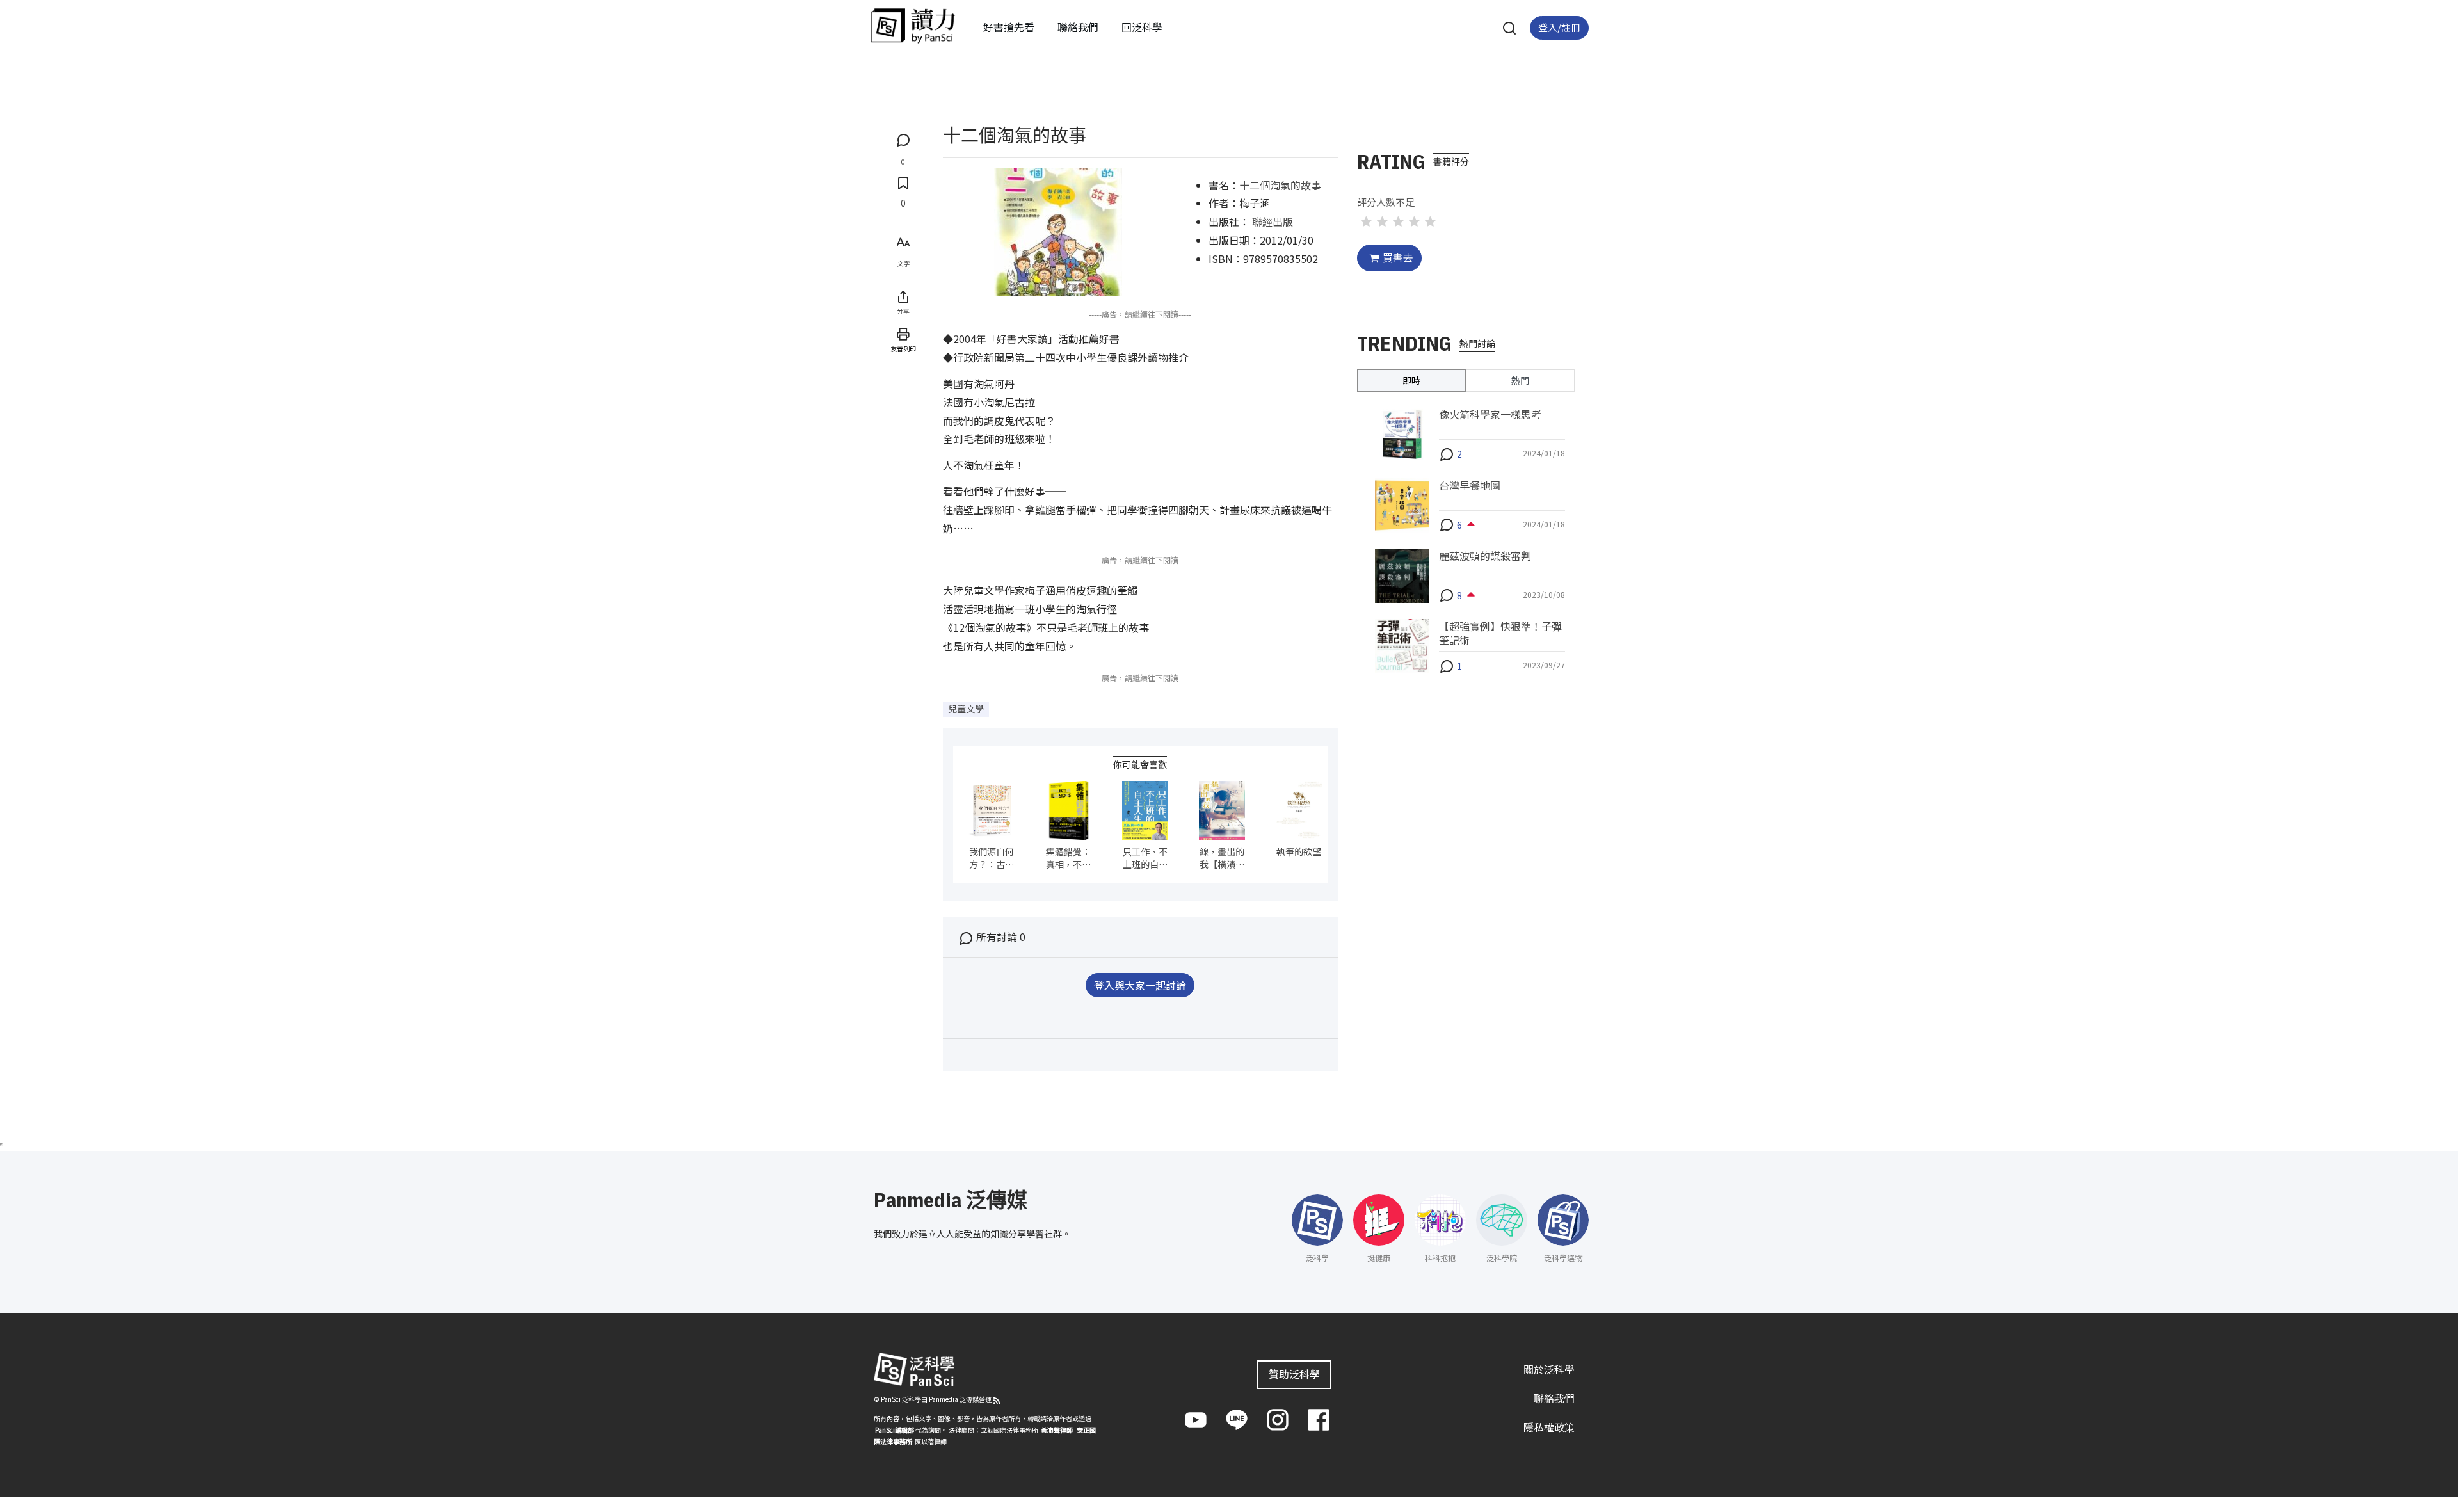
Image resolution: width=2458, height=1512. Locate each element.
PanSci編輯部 (895, 1430)
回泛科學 (1142, 27)
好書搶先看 (1009, 27)
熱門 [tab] (1520, 380)
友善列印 (903, 349)
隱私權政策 (1549, 1427)
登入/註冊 (1559, 27)
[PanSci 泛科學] (913, 26)
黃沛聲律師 (1057, 1430)
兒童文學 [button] (966, 709)
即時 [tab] (1411, 380)
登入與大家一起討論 (1140, 985)
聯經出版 (1273, 221)
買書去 (1398, 257)
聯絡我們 (1078, 27)
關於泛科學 (1549, 1369)
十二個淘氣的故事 (1280, 185)
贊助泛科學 (1294, 1374)
